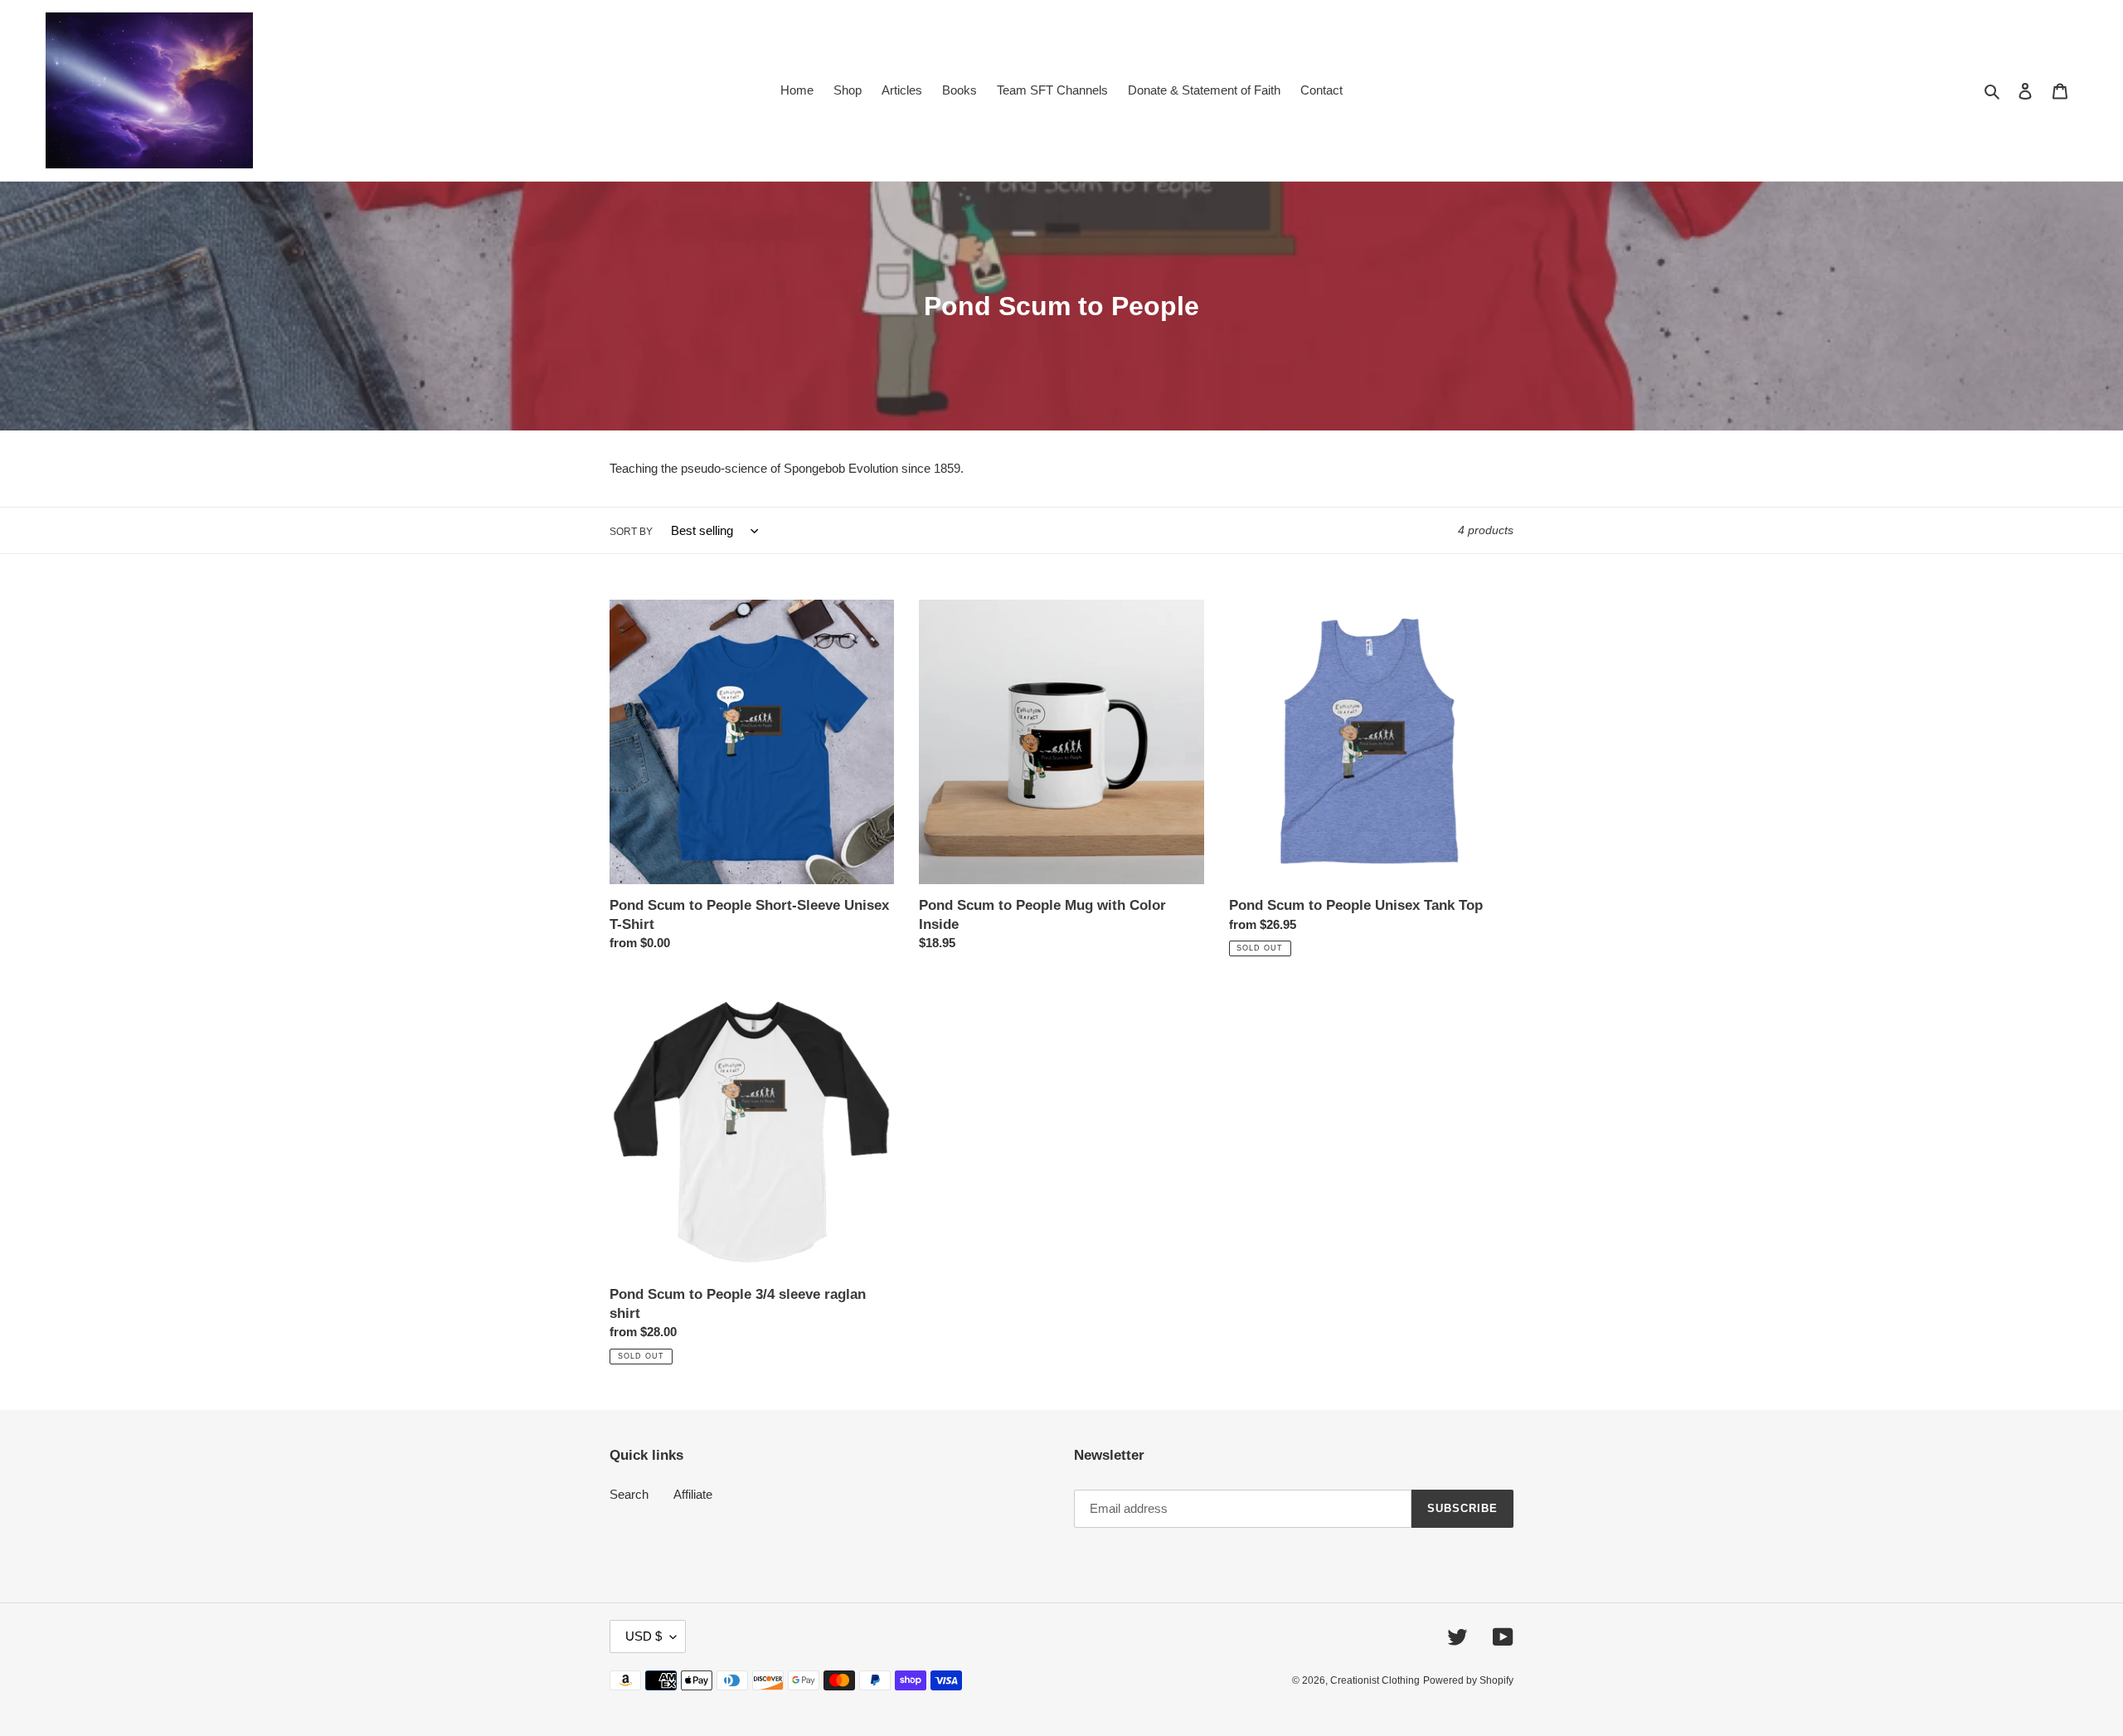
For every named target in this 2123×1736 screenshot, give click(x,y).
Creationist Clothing (1375, 1680)
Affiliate (693, 1494)
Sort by (631, 532)
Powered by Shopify (1468, 1680)
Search (629, 1494)
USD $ (644, 1636)
